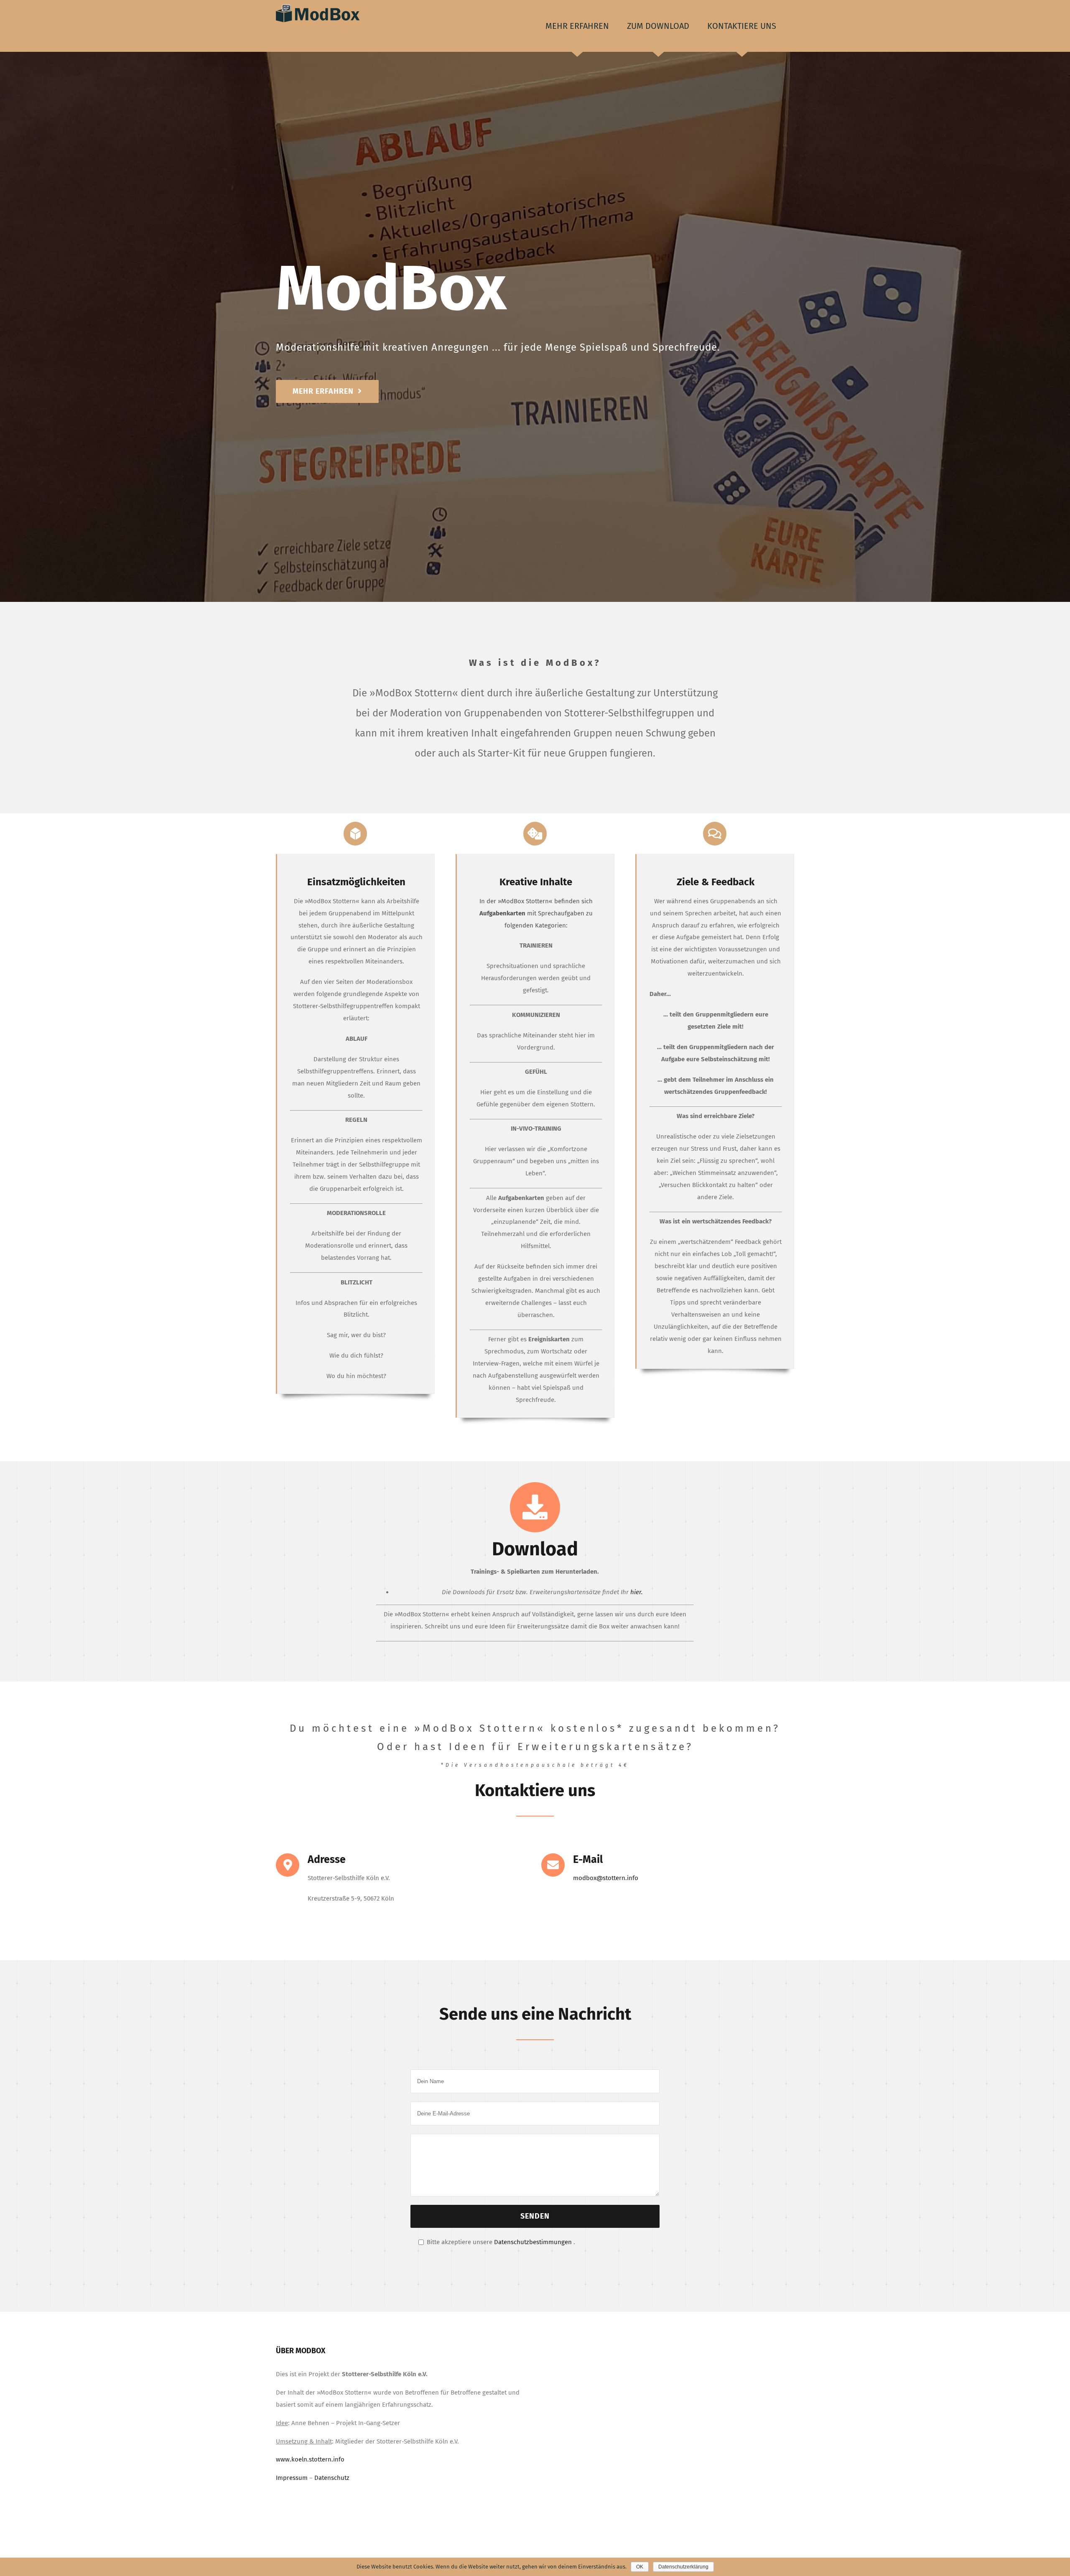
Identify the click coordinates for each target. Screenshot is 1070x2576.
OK (640, 2567)
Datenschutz (332, 2478)
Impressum (292, 2478)
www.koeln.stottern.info (310, 2459)
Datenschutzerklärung (683, 2567)
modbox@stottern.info (606, 1878)
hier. (637, 1592)
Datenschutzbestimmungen (533, 2242)
